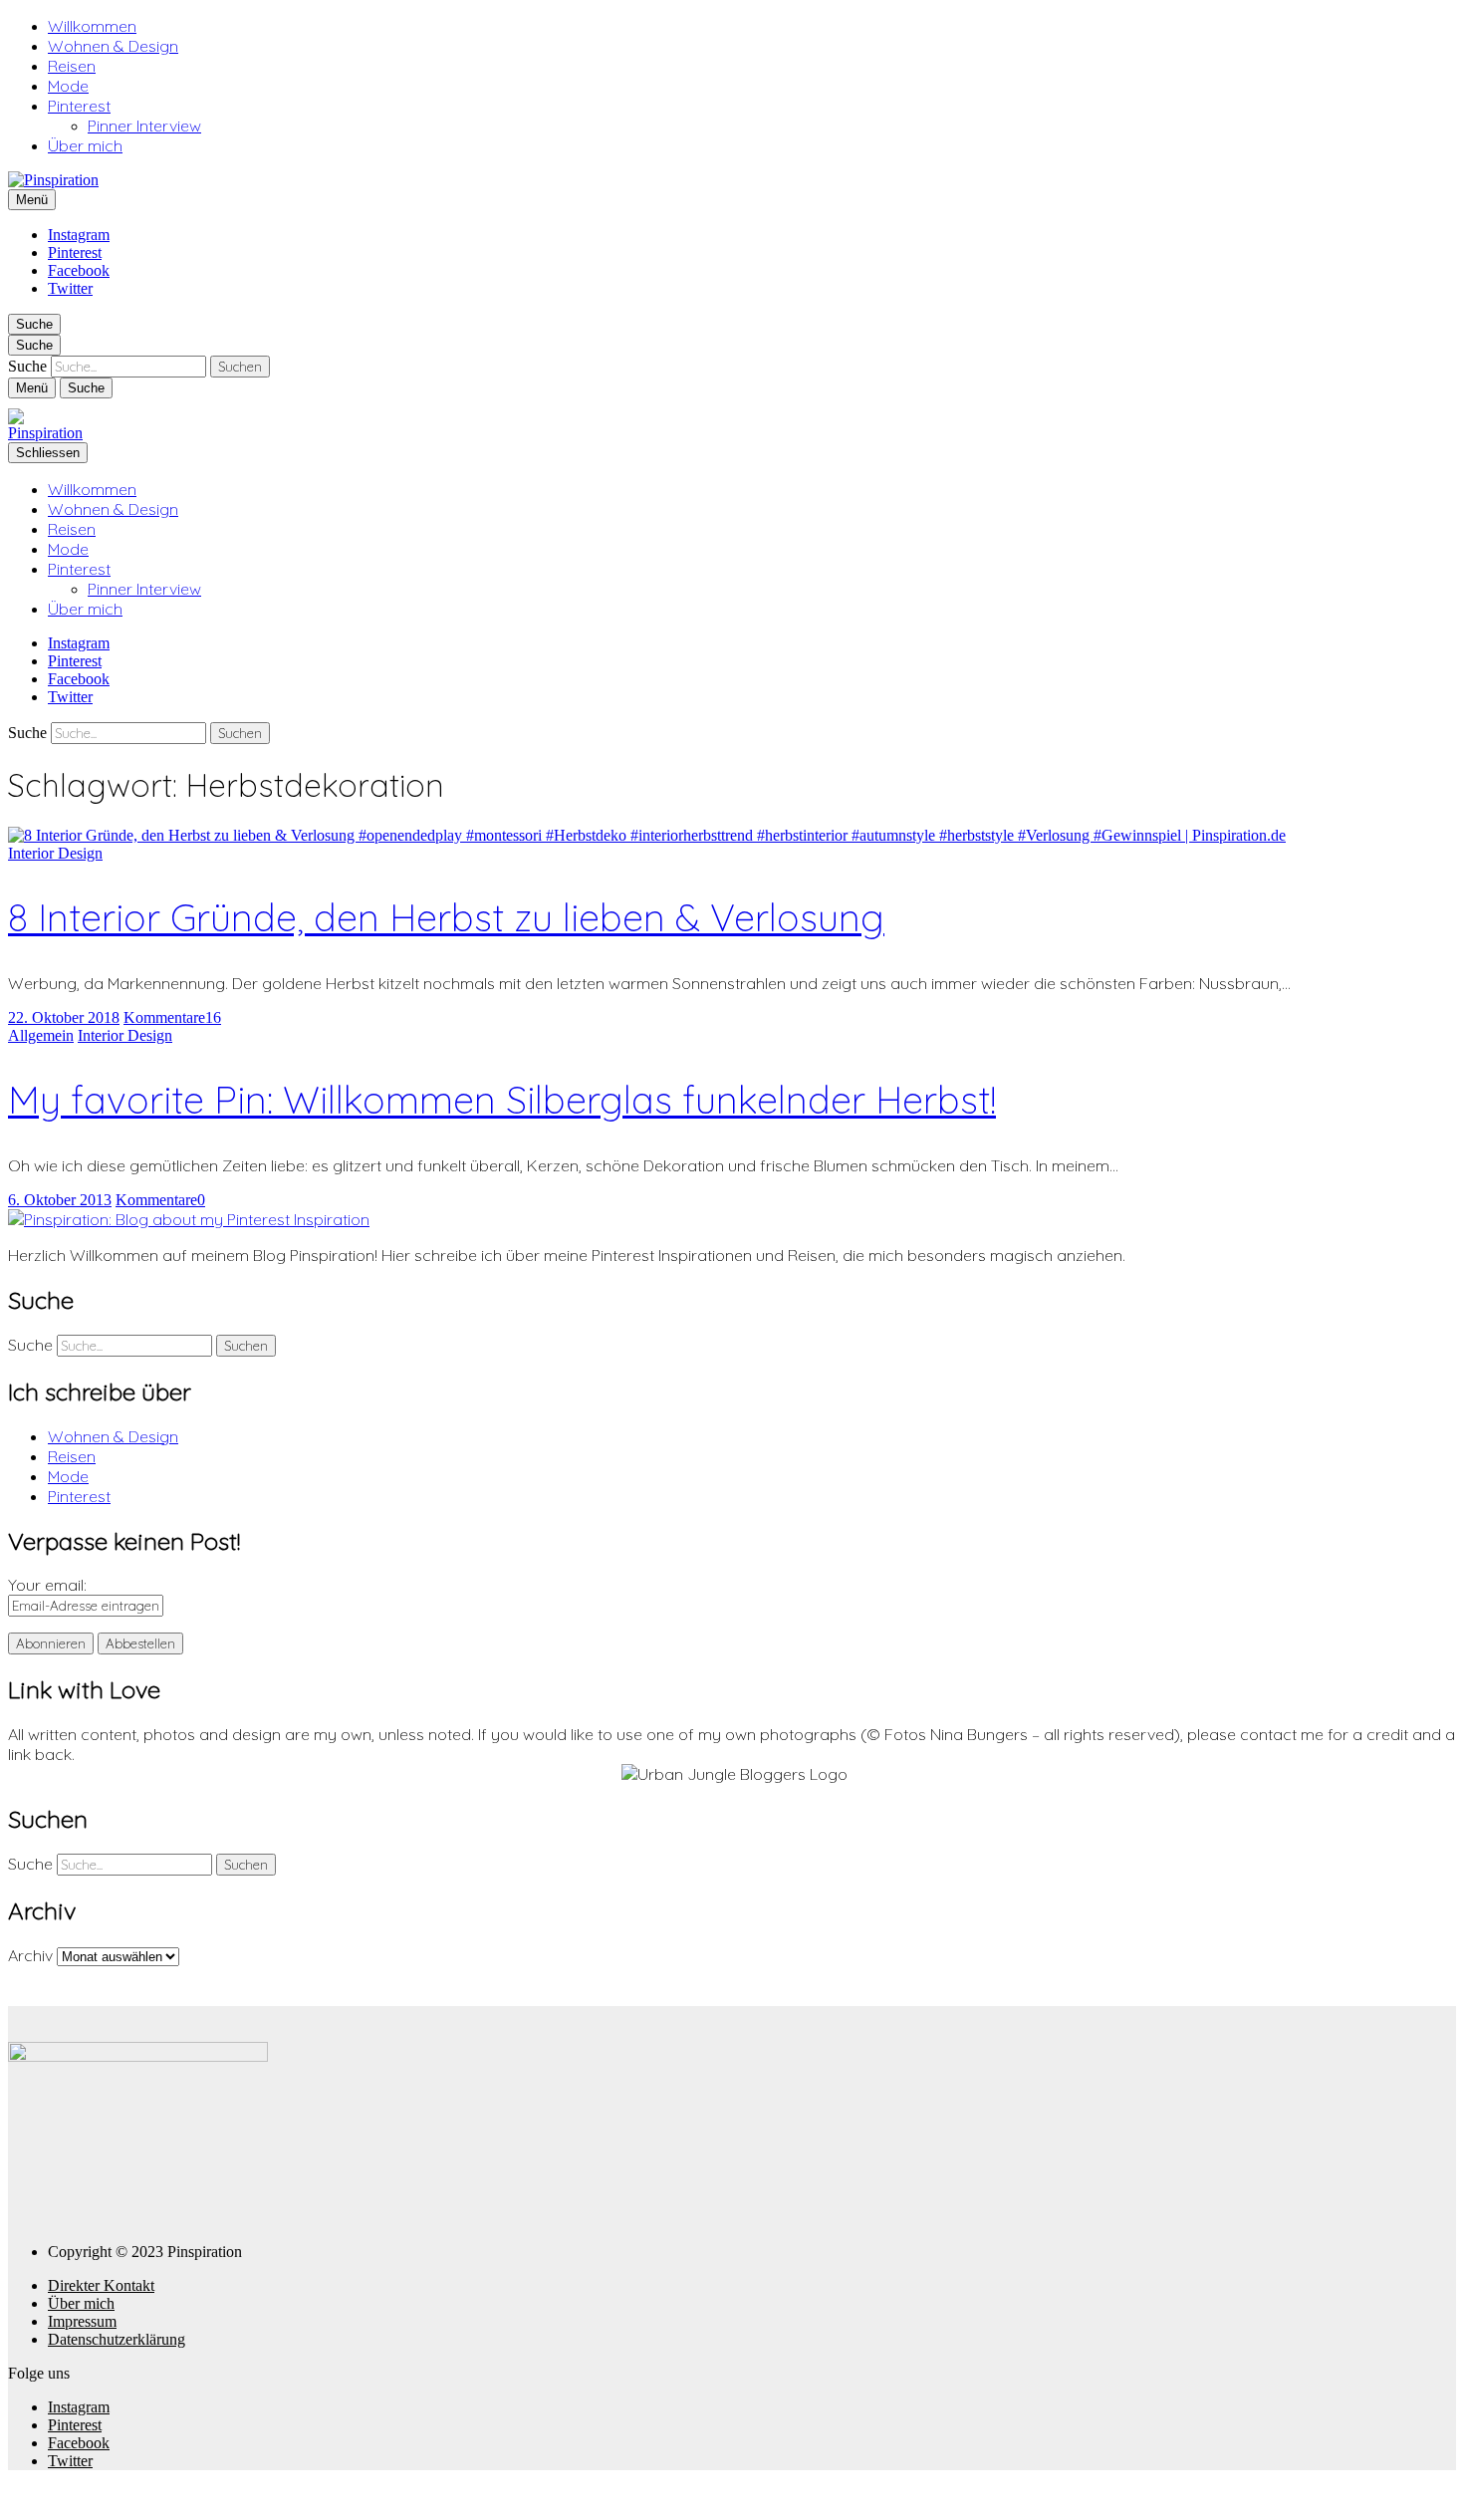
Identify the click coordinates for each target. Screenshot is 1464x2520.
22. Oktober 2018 (64, 1017)
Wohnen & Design (113, 46)
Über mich (85, 145)
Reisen (72, 66)
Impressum (82, 2321)
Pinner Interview (144, 126)
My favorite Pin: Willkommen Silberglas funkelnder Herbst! (502, 1100)
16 (172, 1017)
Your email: (47, 1585)
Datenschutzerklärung (117, 2339)
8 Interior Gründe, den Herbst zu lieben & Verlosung (446, 917)
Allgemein (41, 1035)
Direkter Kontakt (101, 2285)
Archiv (30, 1955)
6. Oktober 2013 (60, 1200)
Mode (68, 86)
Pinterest (79, 106)
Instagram (79, 235)
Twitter (70, 288)
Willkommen (92, 26)
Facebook (79, 270)
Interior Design (55, 853)
